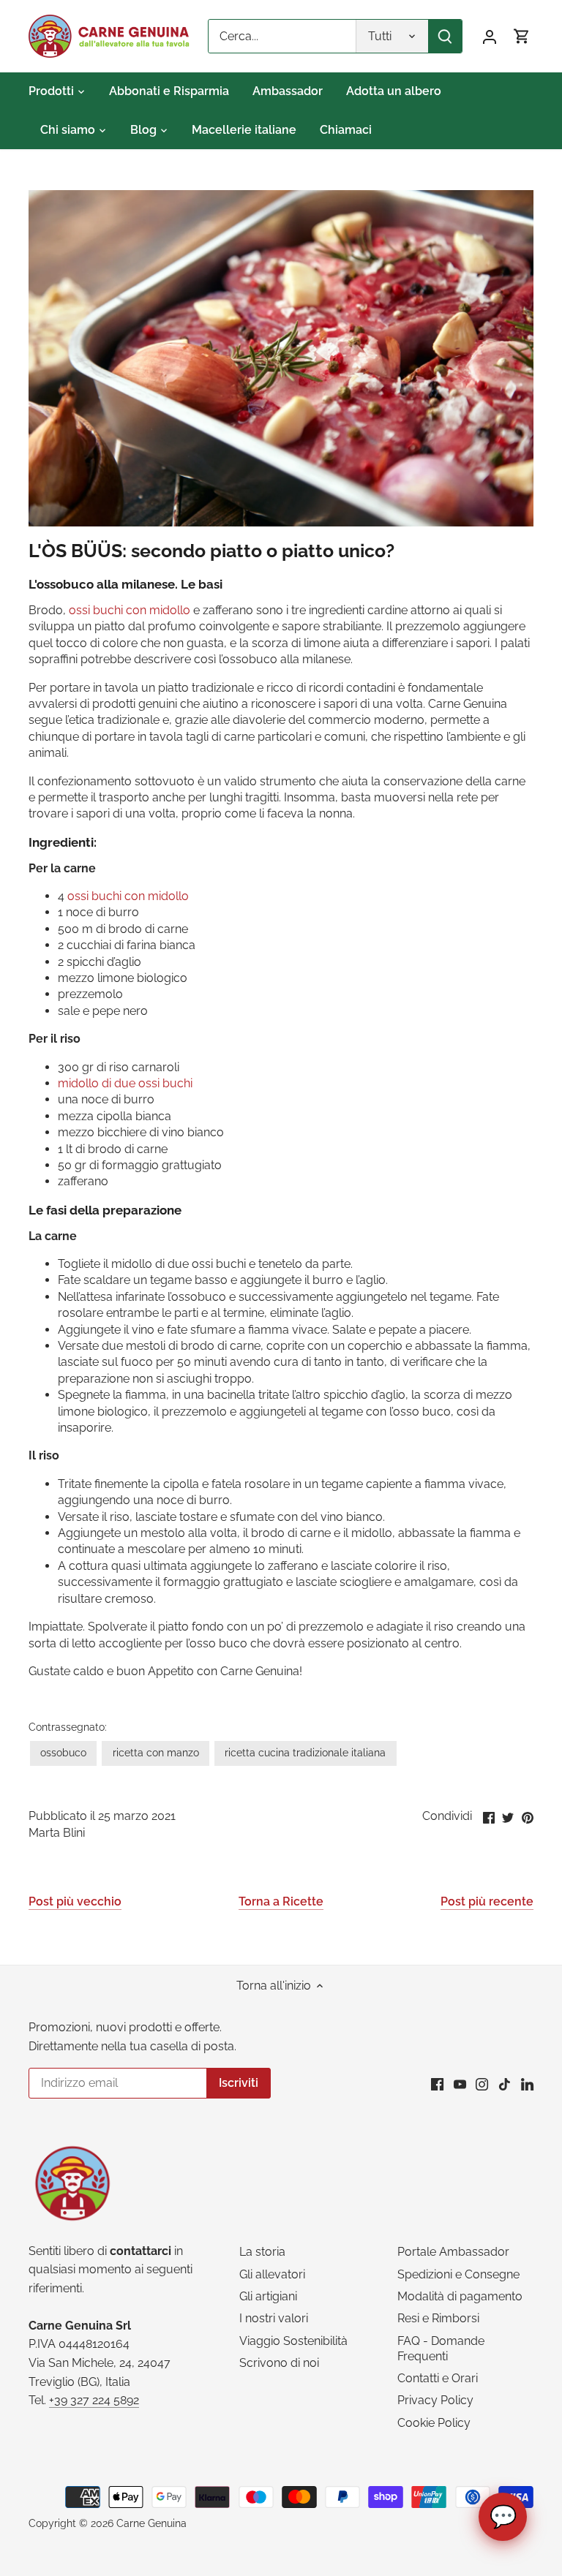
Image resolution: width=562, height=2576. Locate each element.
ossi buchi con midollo (130, 610)
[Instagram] (482, 2084)
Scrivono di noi (279, 2363)
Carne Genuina (151, 2523)
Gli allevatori (272, 2274)
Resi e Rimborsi (438, 2318)
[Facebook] (437, 2084)
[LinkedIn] (527, 2084)
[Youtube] (460, 2084)
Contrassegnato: (68, 1727)
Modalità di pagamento (460, 2296)
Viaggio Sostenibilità (293, 2341)
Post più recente (487, 1901)
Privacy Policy (435, 2400)
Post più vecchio (75, 1901)
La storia (262, 2252)
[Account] (490, 36)
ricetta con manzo (156, 1752)
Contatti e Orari (438, 2378)
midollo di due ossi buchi (125, 1083)
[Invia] (445, 36)
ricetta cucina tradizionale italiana (305, 1752)
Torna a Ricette (281, 1901)
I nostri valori (274, 2318)
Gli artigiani (268, 2296)
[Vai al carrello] (522, 36)
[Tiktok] (505, 2084)
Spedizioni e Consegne (458, 2274)
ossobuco (63, 1752)
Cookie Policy (434, 2423)
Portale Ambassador (453, 2252)
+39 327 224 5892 (94, 2400)
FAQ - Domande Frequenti (441, 2349)
